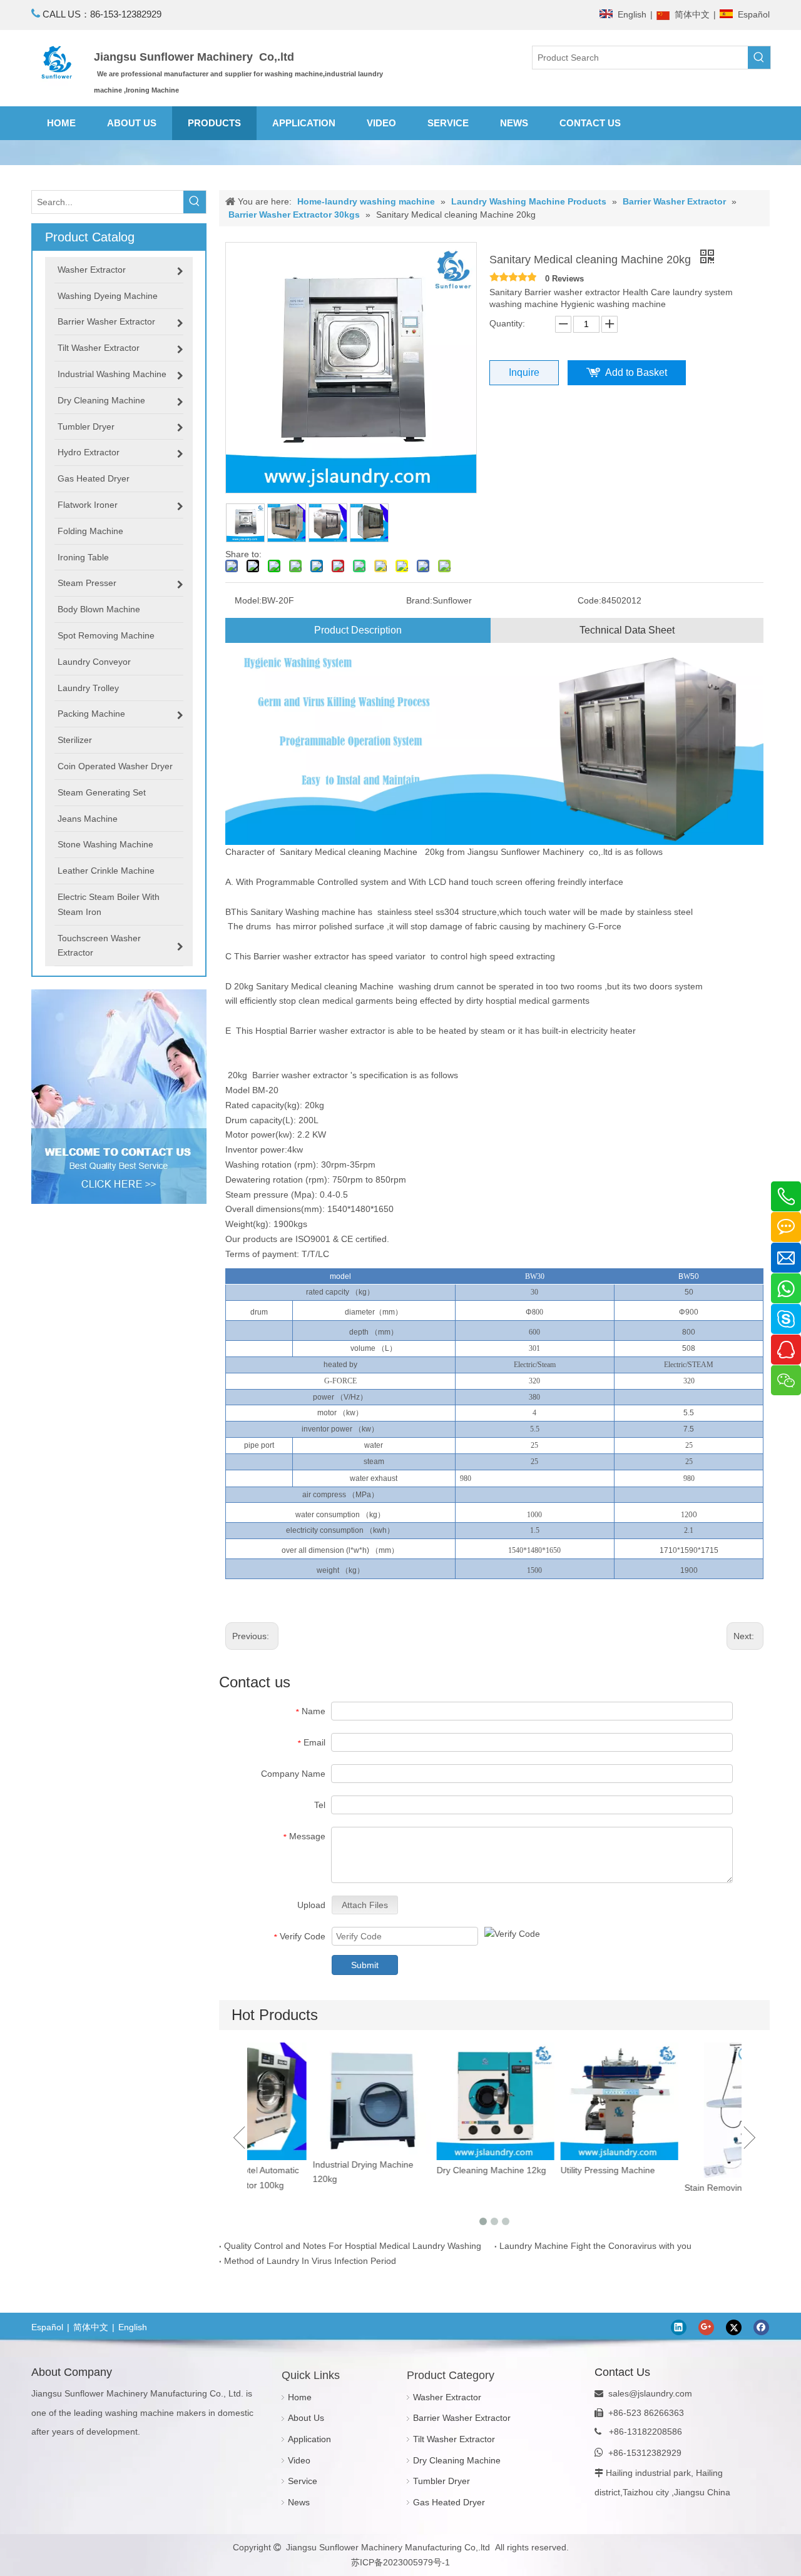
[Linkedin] (679, 2327)
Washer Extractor (447, 2397)
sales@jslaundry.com (650, 2393)
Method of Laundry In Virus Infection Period (310, 2261)
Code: (589, 600)
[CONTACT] (119, 1097)
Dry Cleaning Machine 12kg (429, 2170)
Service (303, 2481)
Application (309, 2439)
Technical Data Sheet (627, 630)
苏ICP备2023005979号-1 (400, 2562)
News (299, 2502)
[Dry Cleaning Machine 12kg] (433, 2101)
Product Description (358, 630)
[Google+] (706, 2327)
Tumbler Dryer (441, 2481)
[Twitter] (734, 2327)
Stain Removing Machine (671, 2188)
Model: (248, 600)
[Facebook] (761, 2327)
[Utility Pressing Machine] (557, 2101)
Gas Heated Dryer (449, 2502)
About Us (306, 2418)
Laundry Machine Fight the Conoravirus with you (595, 2246)
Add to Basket (636, 372)
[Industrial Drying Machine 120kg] (309, 2098)
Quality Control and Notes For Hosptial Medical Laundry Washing (353, 2246)
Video (299, 2460)
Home (300, 2397)
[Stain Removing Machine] (681, 2110)
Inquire (524, 372)
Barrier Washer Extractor (462, 2418)
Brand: (419, 600)
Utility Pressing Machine (545, 2170)
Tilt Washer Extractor (454, 2439)
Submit (365, 1965)
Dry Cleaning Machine (457, 2460)
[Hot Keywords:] (759, 58)
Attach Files (365, 1905)
